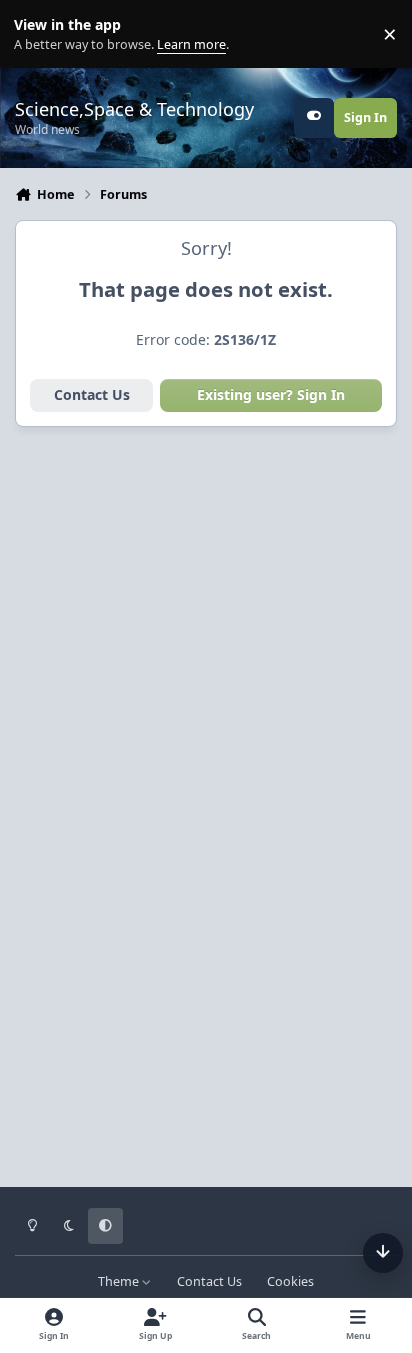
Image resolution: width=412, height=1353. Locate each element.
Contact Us (92, 394)
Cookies (290, 1281)
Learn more (38, 34)
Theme (120, 1281)
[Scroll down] (383, 1253)
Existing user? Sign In (271, 394)
